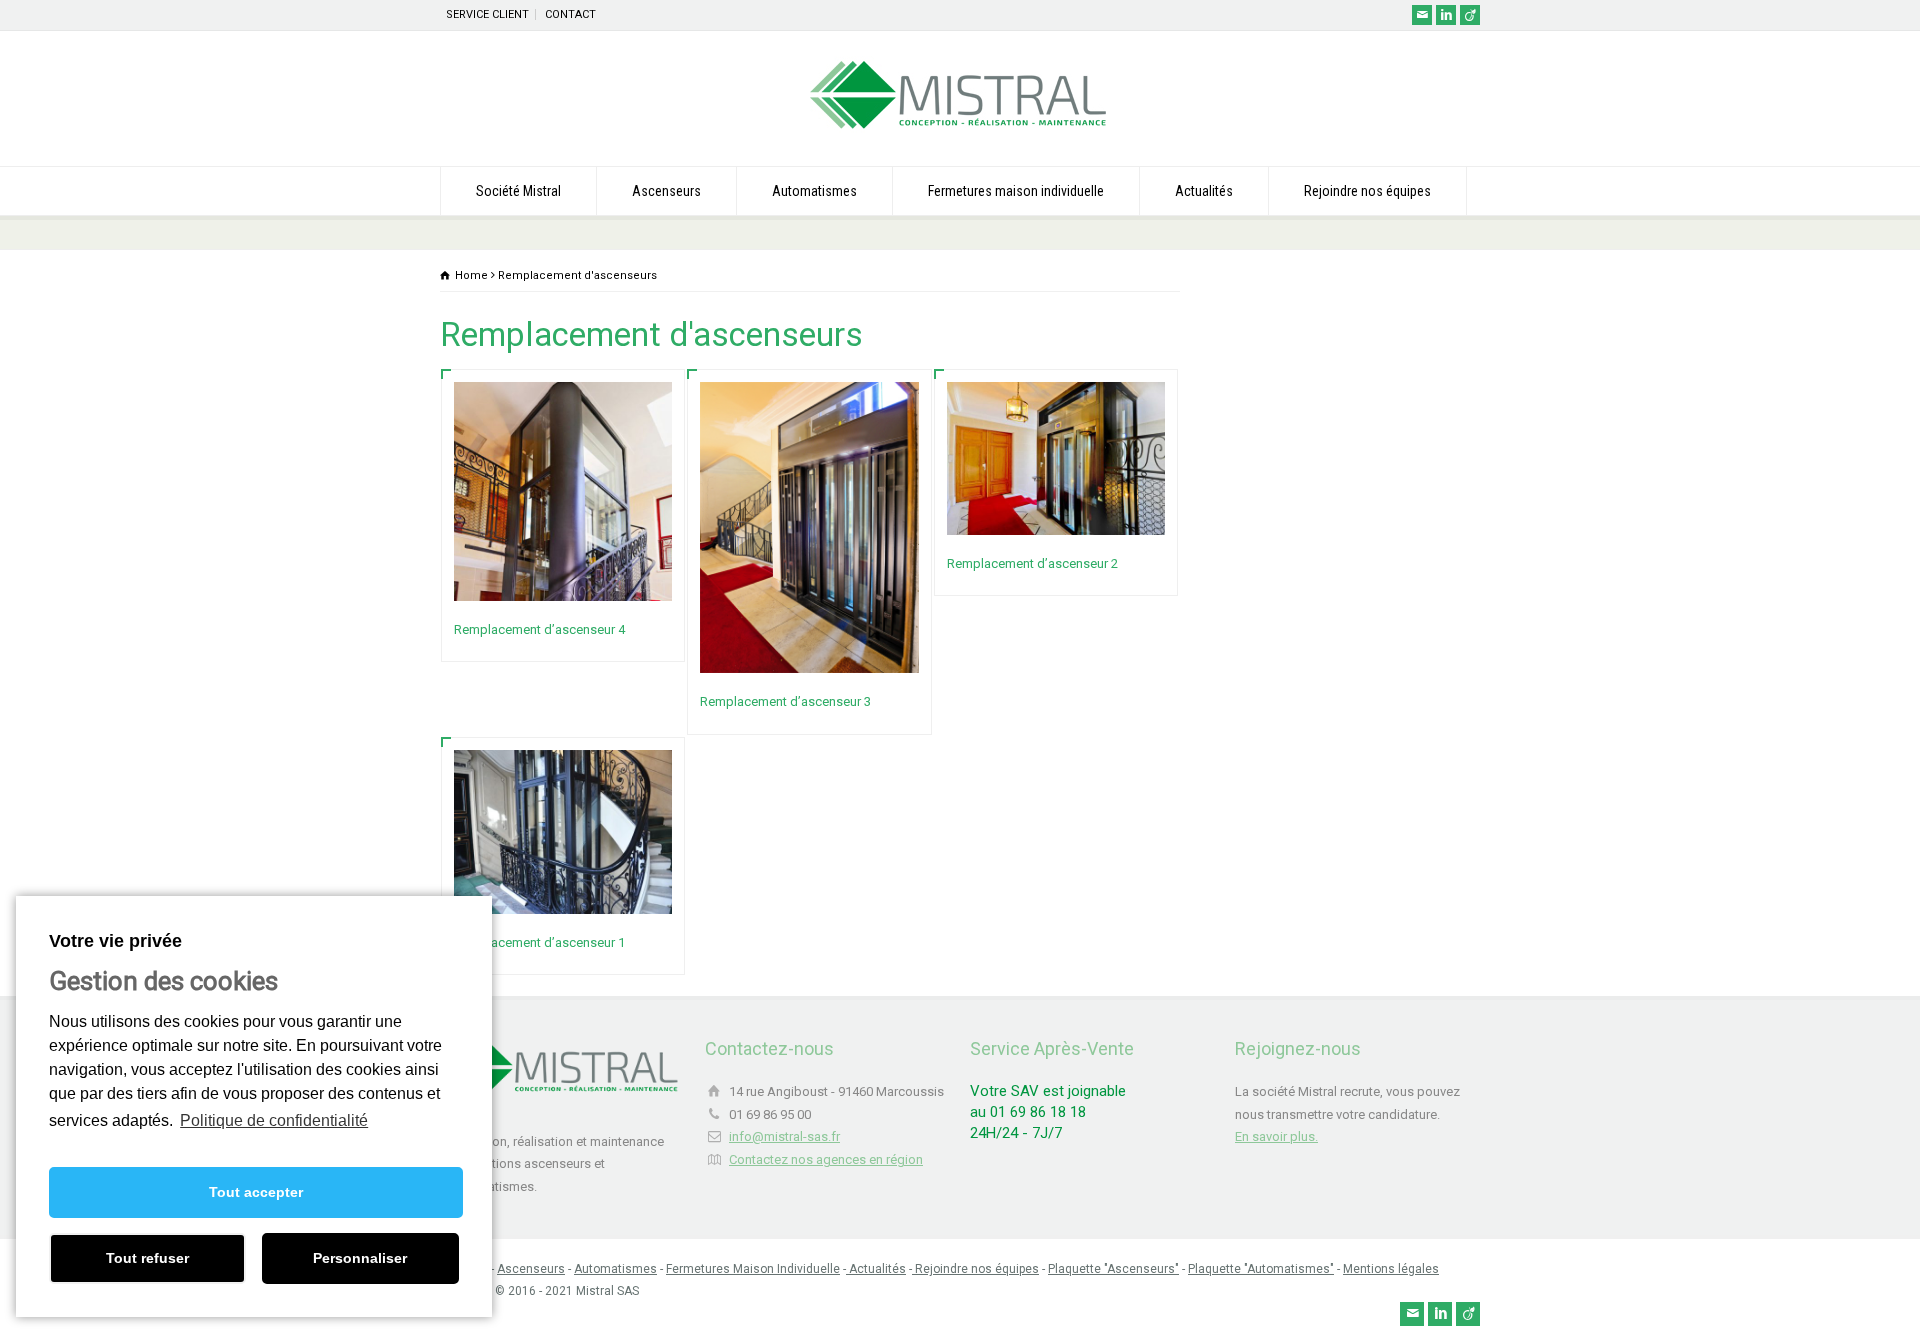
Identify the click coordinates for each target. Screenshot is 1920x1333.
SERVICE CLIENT (487, 14)
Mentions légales (1391, 1269)
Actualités (1204, 191)
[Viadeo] (1470, 15)
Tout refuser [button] (147, 1258)
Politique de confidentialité (274, 1120)
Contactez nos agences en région (826, 1159)
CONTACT (570, 14)
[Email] (1422, 15)
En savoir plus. (1276, 1136)
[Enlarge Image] (563, 406)
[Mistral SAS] (960, 128)
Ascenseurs (666, 191)
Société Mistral (518, 191)
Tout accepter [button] (256, 1192)
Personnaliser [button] (360, 1258)
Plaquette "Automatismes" (1261, 1269)
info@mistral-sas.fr (784, 1136)
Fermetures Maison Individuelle (753, 1269)
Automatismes (814, 191)
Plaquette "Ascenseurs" (1113, 1269)
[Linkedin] (1446, 15)
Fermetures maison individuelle (1016, 191)
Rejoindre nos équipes (1367, 191)
